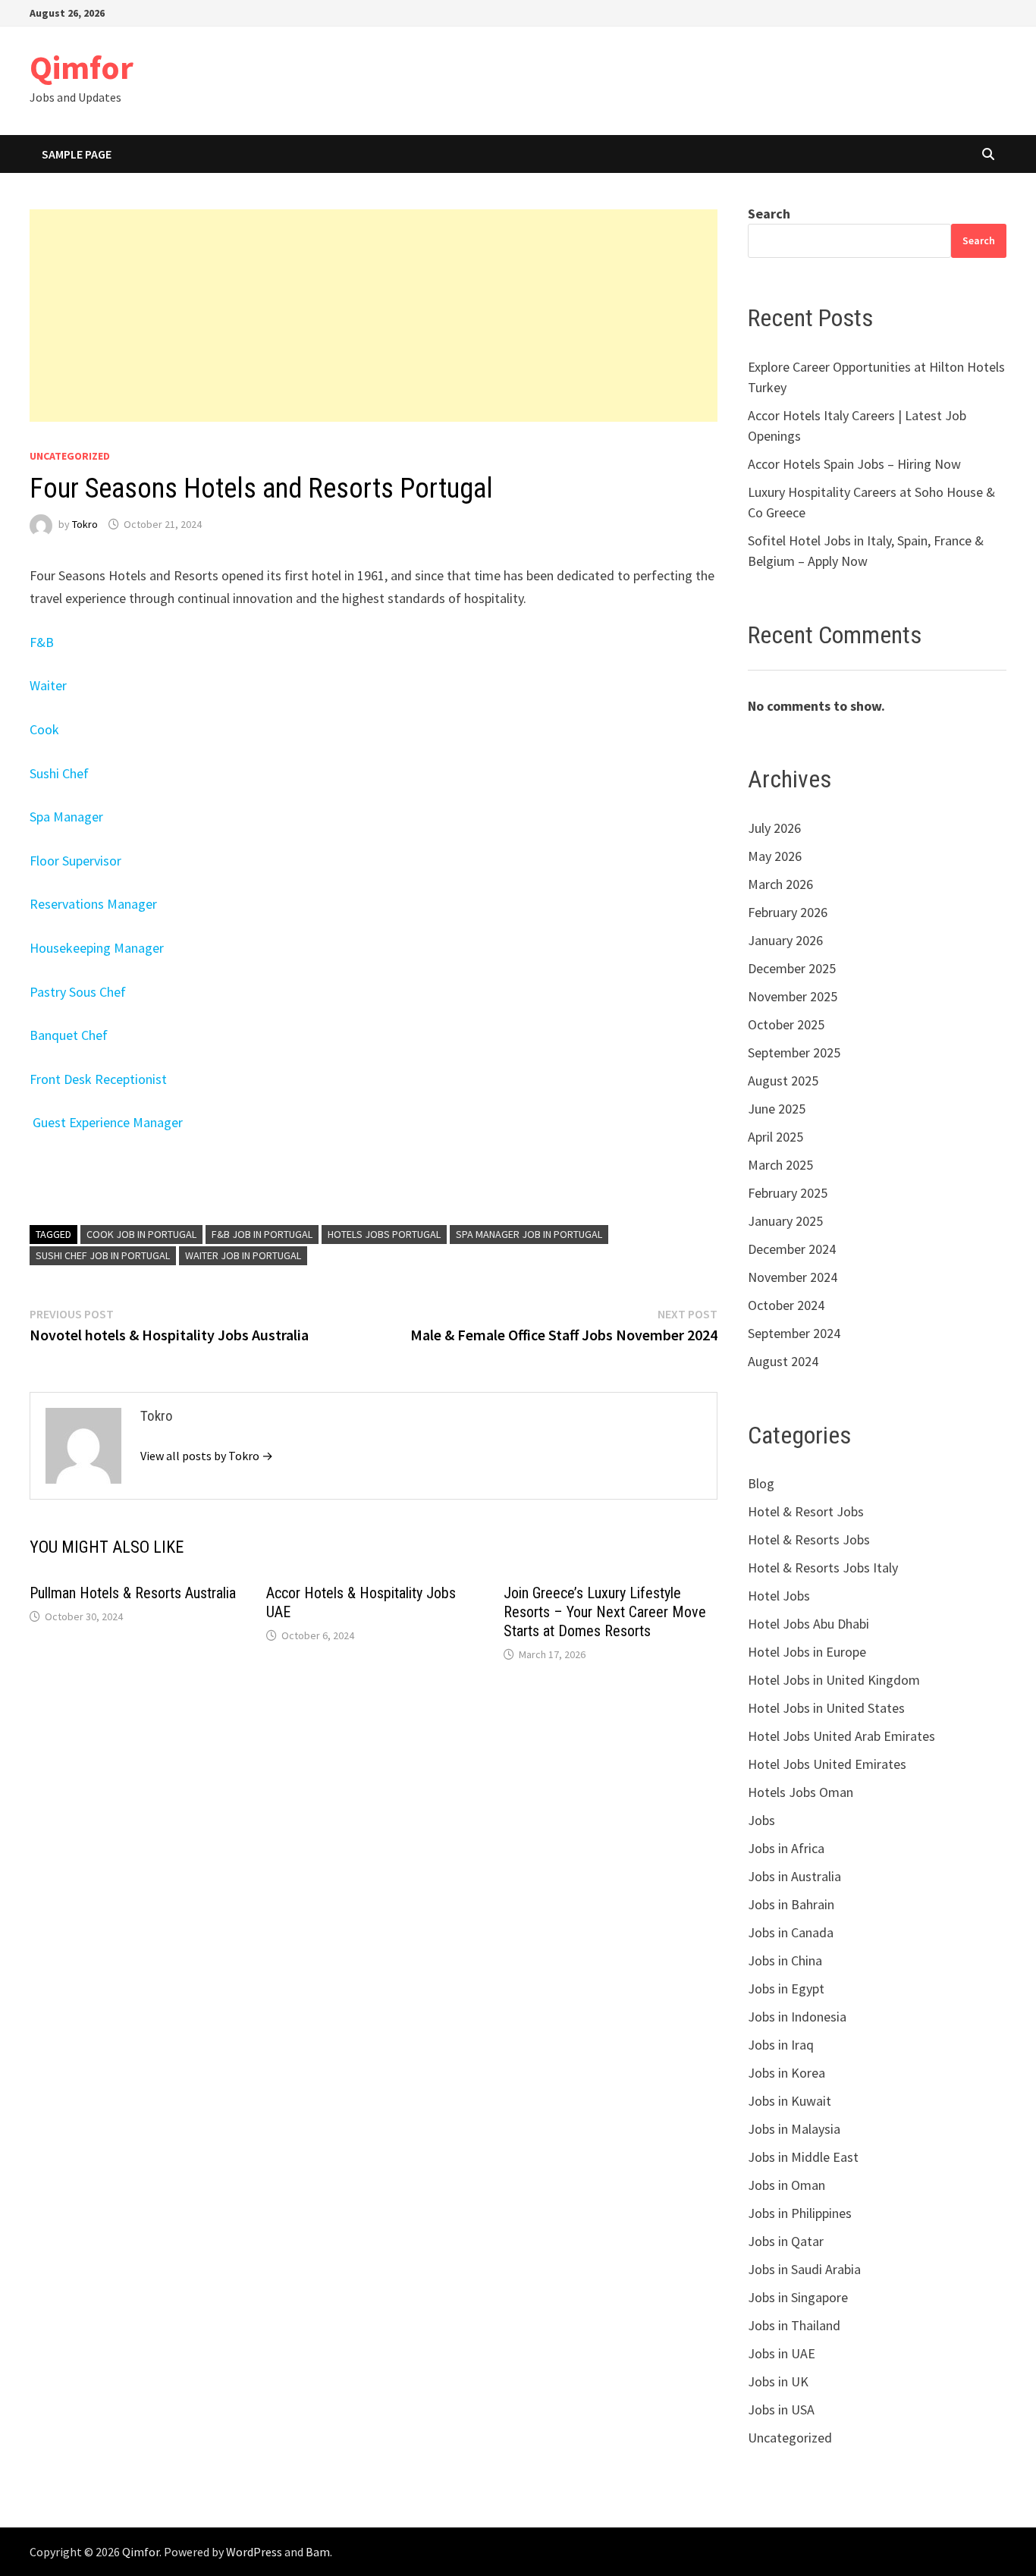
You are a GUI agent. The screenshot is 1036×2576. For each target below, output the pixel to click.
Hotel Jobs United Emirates (827, 1764)
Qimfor (82, 67)
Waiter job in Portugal (243, 1255)
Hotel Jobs (779, 1596)
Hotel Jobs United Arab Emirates (841, 1736)
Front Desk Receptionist (98, 1079)
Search (769, 214)
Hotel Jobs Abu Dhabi (808, 1624)
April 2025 (775, 1137)
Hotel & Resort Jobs (806, 1511)
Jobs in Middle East (803, 2157)
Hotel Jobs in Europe (807, 1652)
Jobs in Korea (786, 2073)
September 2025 (794, 1052)
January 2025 (785, 1221)
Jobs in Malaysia (794, 2129)
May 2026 (775, 856)
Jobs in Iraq (781, 2045)
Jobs (761, 1820)
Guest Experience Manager (108, 1122)
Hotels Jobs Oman (801, 1792)
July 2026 (774, 828)
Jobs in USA (781, 2410)
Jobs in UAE (782, 2353)
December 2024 (792, 1249)
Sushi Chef (59, 773)
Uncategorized (70, 456)
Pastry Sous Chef (78, 992)
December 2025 (792, 968)
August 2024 (783, 1361)
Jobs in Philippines (800, 2213)
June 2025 (777, 1109)
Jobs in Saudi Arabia (804, 2269)
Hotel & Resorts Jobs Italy (823, 1568)
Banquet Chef (69, 1035)
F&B (42, 642)
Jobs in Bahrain (791, 1904)
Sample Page (77, 154)
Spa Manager (66, 817)
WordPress (254, 2552)
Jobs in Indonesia (797, 2017)
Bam (318, 2552)
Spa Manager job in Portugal (529, 1234)
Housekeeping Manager (97, 948)
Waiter (48, 685)
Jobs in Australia (794, 1876)
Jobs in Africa (786, 1848)
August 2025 (783, 1081)
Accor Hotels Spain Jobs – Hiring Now (854, 464)
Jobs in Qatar (786, 2241)
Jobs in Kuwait (790, 2101)
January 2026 (785, 940)
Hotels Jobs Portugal (384, 1234)
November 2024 (793, 1277)
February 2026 (788, 912)
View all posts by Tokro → (207, 1456)
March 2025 (780, 1165)
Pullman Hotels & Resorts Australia (133, 1593)
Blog (761, 1483)
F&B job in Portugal (262, 1234)
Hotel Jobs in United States (826, 1708)
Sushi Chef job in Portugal (103, 1255)
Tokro (85, 524)
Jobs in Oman (786, 2185)
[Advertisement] (374, 316)
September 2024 (794, 1333)
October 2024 (786, 1305)
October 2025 (786, 1024)
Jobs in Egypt (786, 1989)
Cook (44, 729)
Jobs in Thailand (794, 2325)
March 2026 (780, 884)
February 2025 (788, 1193)
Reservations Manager (93, 904)
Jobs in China (785, 1960)
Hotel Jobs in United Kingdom (834, 1680)
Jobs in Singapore (798, 2297)
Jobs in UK (778, 2381)
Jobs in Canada (791, 1932)
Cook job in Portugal (141, 1234)
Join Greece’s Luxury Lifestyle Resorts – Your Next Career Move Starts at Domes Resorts (605, 1612)
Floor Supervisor (75, 861)
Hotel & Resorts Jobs (809, 1539)
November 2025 (793, 996)
